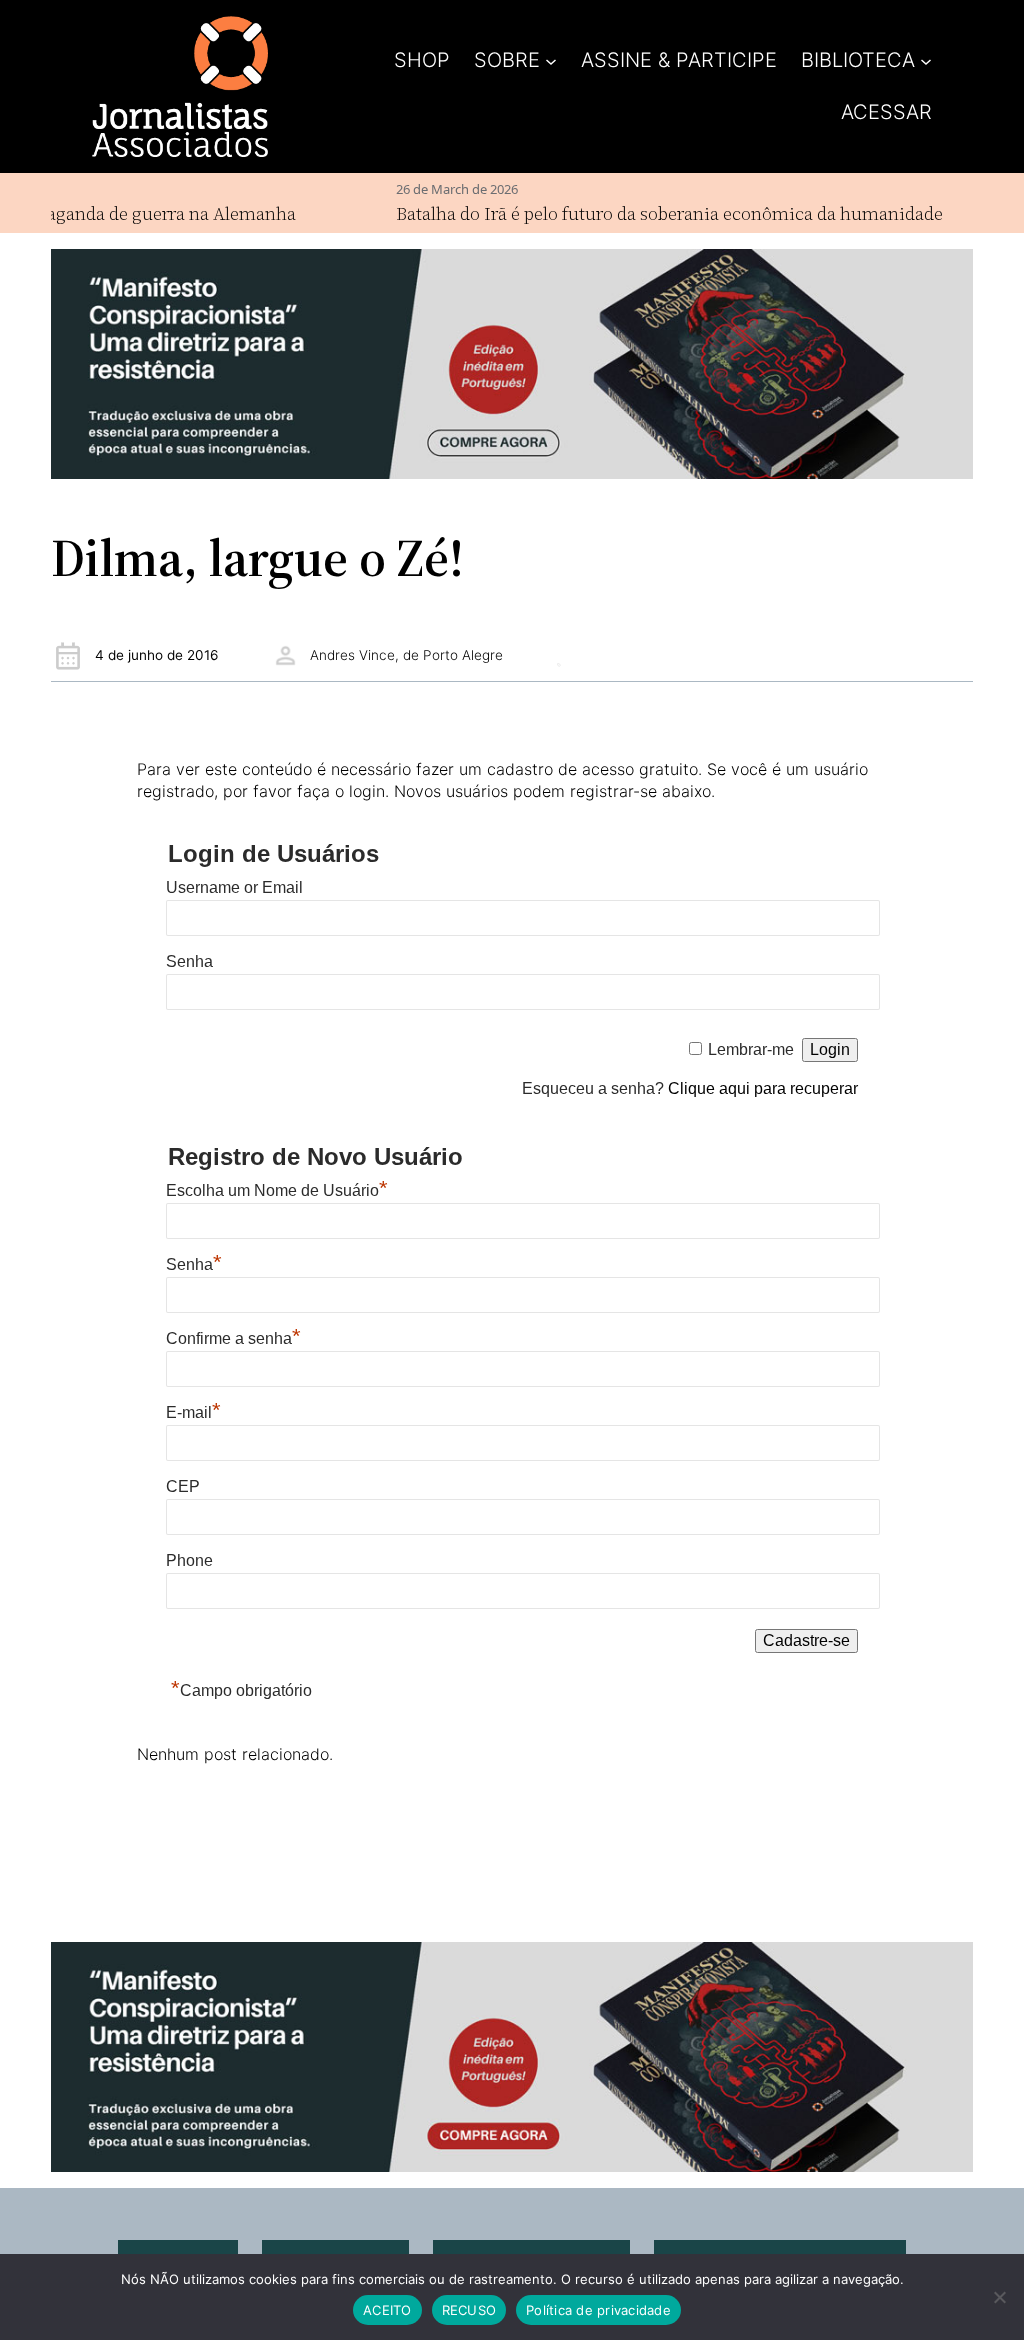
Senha (189, 961)
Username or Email (234, 887)
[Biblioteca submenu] (926, 60)
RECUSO (469, 2310)
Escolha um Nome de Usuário (277, 1190)
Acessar (886, 112)
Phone (189, 1560)
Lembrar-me (751, 1049)
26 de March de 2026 (423, 189)
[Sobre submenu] (551, 60)
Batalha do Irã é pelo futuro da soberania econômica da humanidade (635, 213)
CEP (183, 1486)
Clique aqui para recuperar (763, 1088)
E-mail (193, 1412)
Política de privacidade (598, 2310)
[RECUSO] (999, 2297)
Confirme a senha (233, 1338)
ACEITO (387, 2310)
